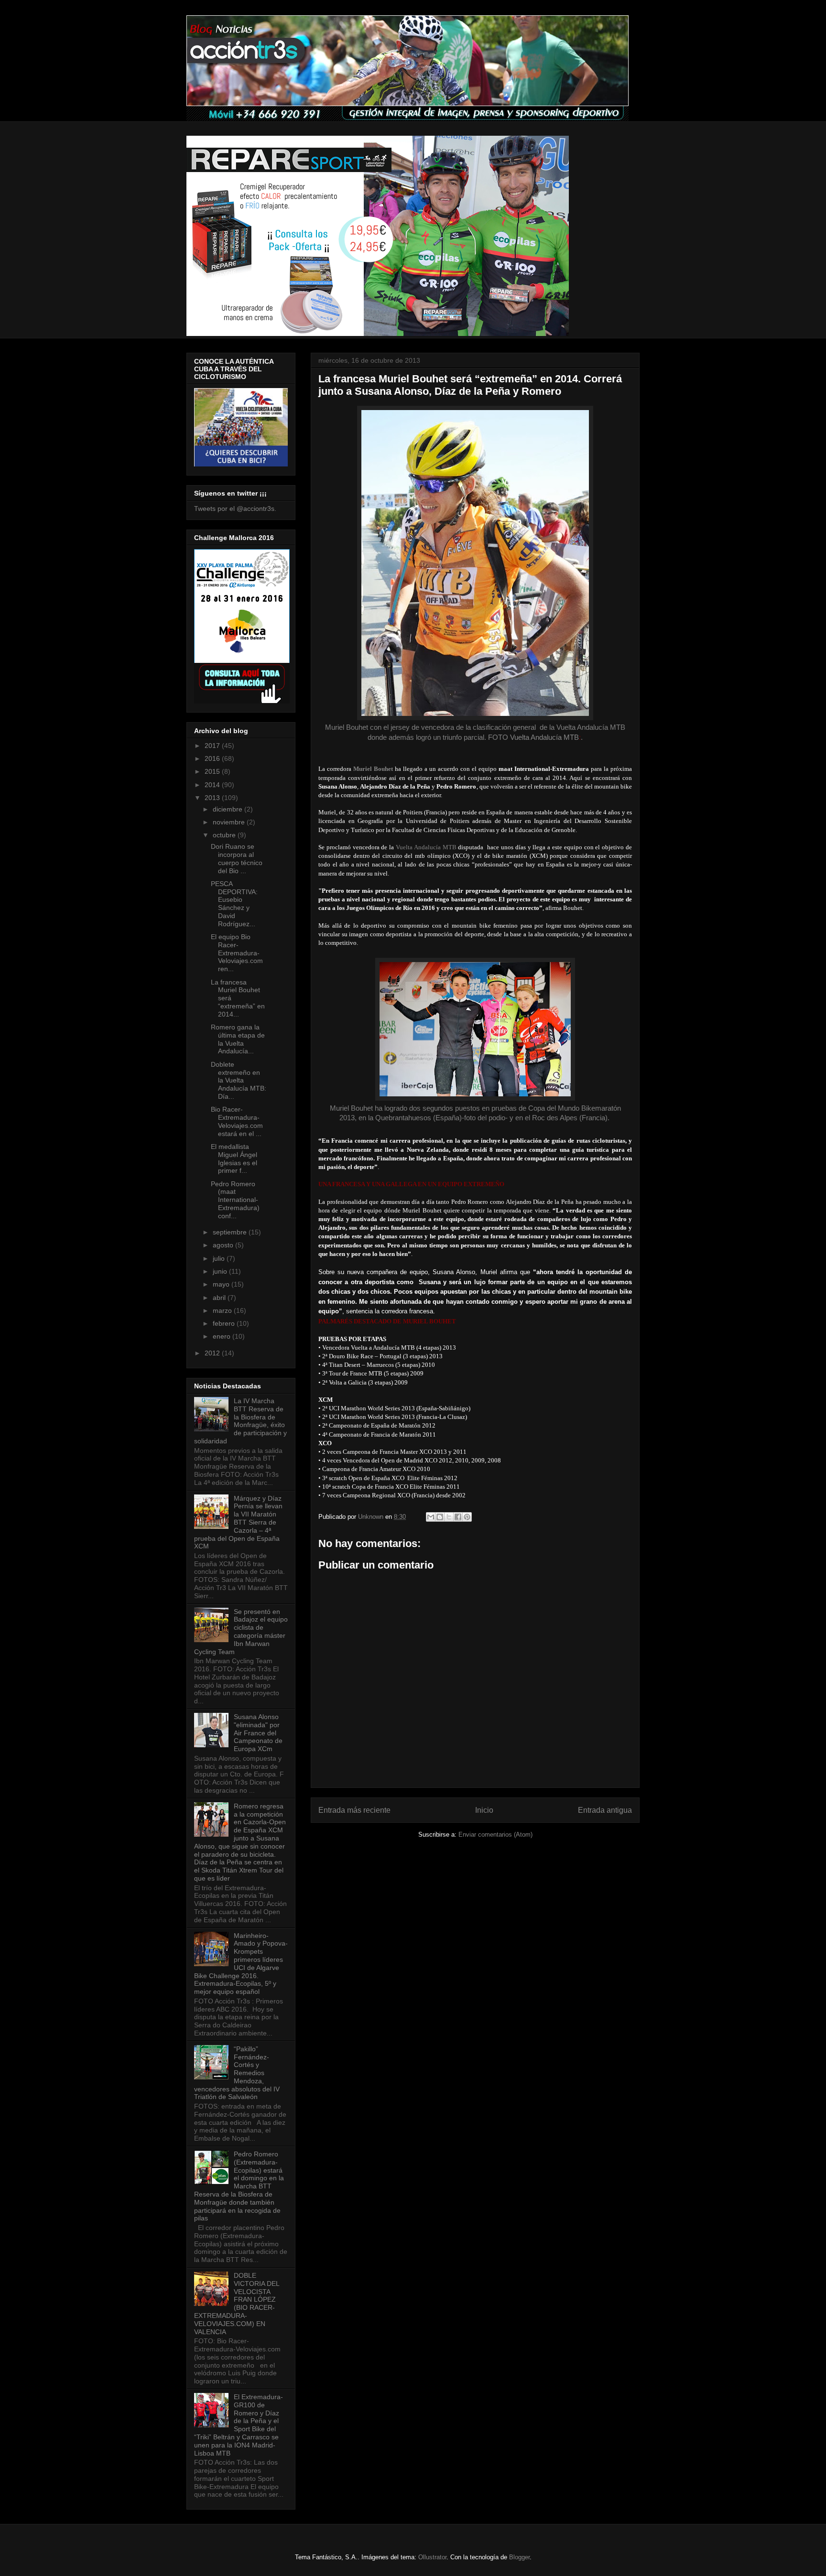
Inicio (484, 1810)
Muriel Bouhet (373, 769)
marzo (223, 1310)
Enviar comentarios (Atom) (495, 1835)
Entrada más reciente (354, 1810)
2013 (213, 798)
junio (221, 1271)
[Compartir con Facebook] (458, 1517)
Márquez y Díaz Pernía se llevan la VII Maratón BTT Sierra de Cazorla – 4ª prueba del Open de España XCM (238, 1522)
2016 (213, 758)
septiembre (231, 1232)
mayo (222, 1284)
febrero (225, 1323)
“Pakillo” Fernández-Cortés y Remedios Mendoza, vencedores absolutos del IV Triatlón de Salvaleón (237, 2073)
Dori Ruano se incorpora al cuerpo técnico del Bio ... (237, 858)
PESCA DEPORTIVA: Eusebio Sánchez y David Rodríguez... (234, 904)
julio (220, 1258)
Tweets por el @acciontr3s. (235, 509)
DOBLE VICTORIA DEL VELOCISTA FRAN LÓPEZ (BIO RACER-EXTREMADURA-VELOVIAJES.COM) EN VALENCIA (237, 2304)
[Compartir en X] (449, 1517)
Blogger (519, 2557)
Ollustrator (432, 2557)
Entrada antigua (605, 1810)
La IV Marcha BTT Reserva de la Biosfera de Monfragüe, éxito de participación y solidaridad (240, 1421)
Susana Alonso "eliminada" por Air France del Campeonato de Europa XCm (258, 1733)
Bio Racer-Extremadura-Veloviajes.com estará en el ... (237, 1121)
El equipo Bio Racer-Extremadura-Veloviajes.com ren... (237, 953)
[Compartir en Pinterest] (467, 1517)
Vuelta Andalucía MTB (544, 737)
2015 (213, 771)
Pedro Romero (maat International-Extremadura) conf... (235, 1200)
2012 (213, 1353)
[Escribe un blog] (440, 1517)
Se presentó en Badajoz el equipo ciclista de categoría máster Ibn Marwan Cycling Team (241, 1632)
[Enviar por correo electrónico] (431, 1517)
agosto (224, 1245)
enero (223, 1336)
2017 (213, 746)
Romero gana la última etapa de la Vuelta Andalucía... (238, 1039)
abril (220, 1298)
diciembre (228, 809)
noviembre (230, 822)
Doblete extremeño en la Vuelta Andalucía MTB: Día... (239, 1080)
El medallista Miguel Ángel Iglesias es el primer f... (234, 1158)
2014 (213, 785)
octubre (225, 835)
